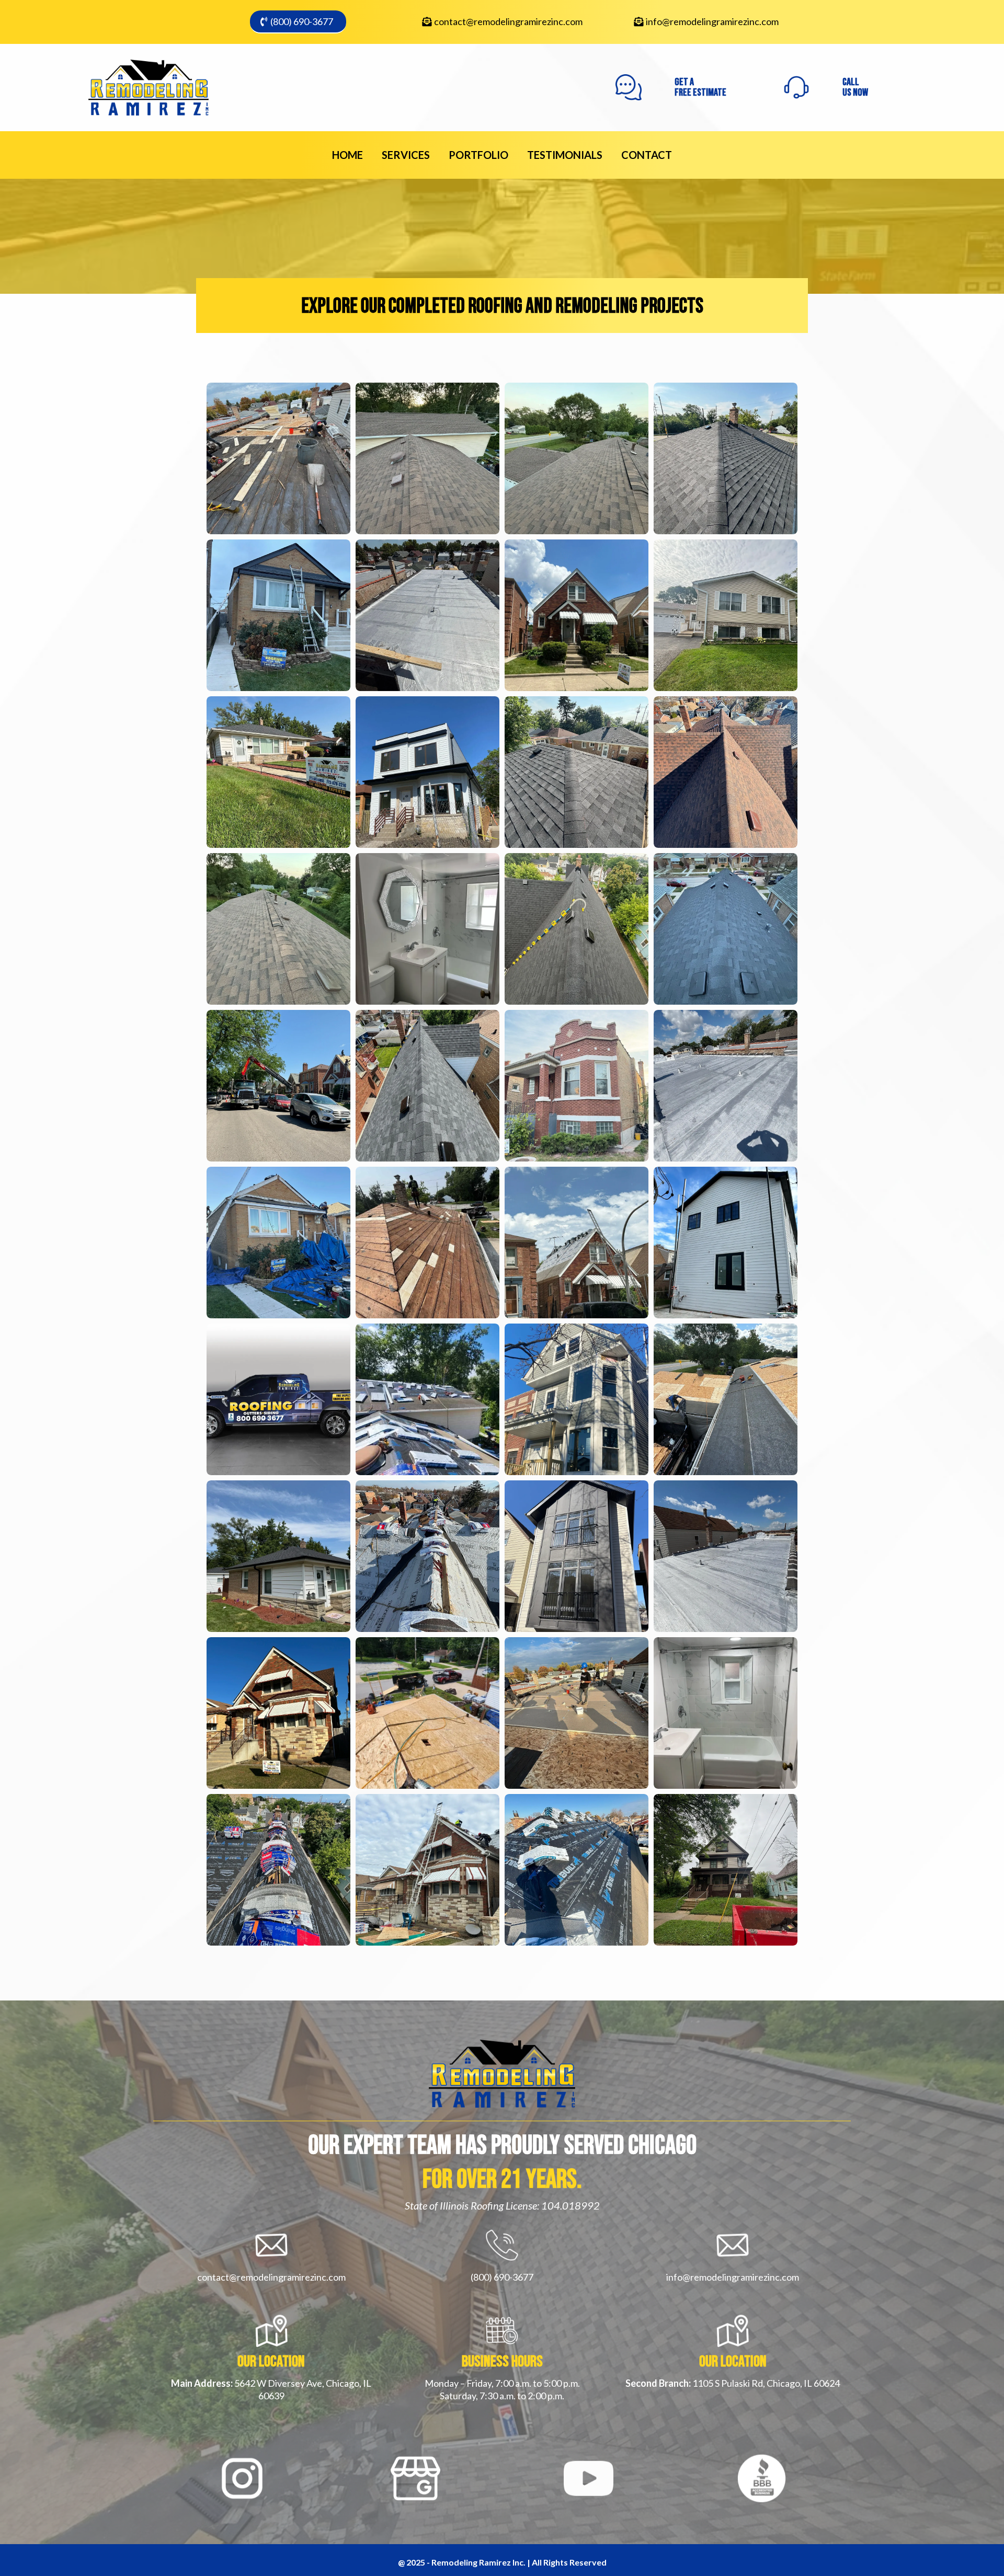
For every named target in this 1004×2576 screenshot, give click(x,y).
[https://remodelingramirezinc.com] (149, 87)
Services (406, 155)
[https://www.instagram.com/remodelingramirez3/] (242, 2479)
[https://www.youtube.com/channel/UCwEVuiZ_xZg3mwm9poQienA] (589, 2479)
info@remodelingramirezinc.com (712, 21)
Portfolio (478, 155)
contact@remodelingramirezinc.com (508, 21)
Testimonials (565, 155)
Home (347, 155)
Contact (647, 155)
